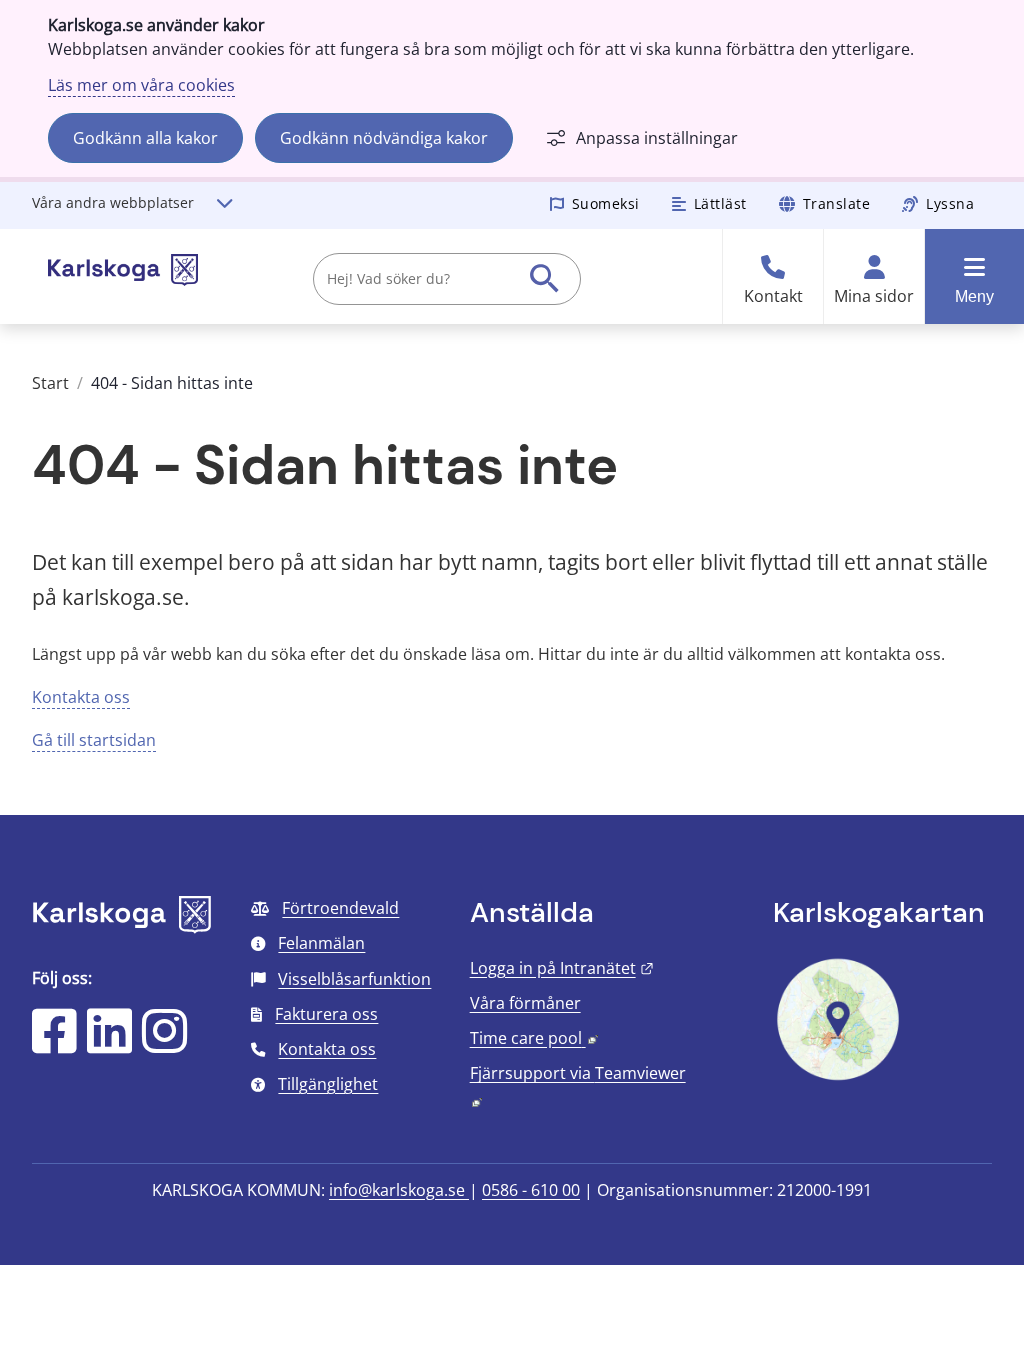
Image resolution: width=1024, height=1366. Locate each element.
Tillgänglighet (328, 1084)
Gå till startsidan (94, 740)
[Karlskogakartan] (838, 1078)
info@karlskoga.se (399, 1190)
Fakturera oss (326, 1014)
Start (50, 383)
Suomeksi (606, 203)
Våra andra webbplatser (113, 202)
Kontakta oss (81, 697)
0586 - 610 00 (531, 1190)
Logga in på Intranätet (562, 968)
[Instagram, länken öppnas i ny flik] (164, 1044)
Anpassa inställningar (657, 138)
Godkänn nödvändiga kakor (384, 138)
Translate (837, 203)
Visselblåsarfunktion (354, 979)
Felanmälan (321, 943)
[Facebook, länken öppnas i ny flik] (54, 1044)
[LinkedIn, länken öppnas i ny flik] (109, 1044)
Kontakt (773, 296)
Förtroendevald (340, 908)
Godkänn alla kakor (145, 138)
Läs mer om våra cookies (141, 85)
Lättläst (720, 203)
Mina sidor (874, 296)
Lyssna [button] (950, 203)
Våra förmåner (525, 1003)
